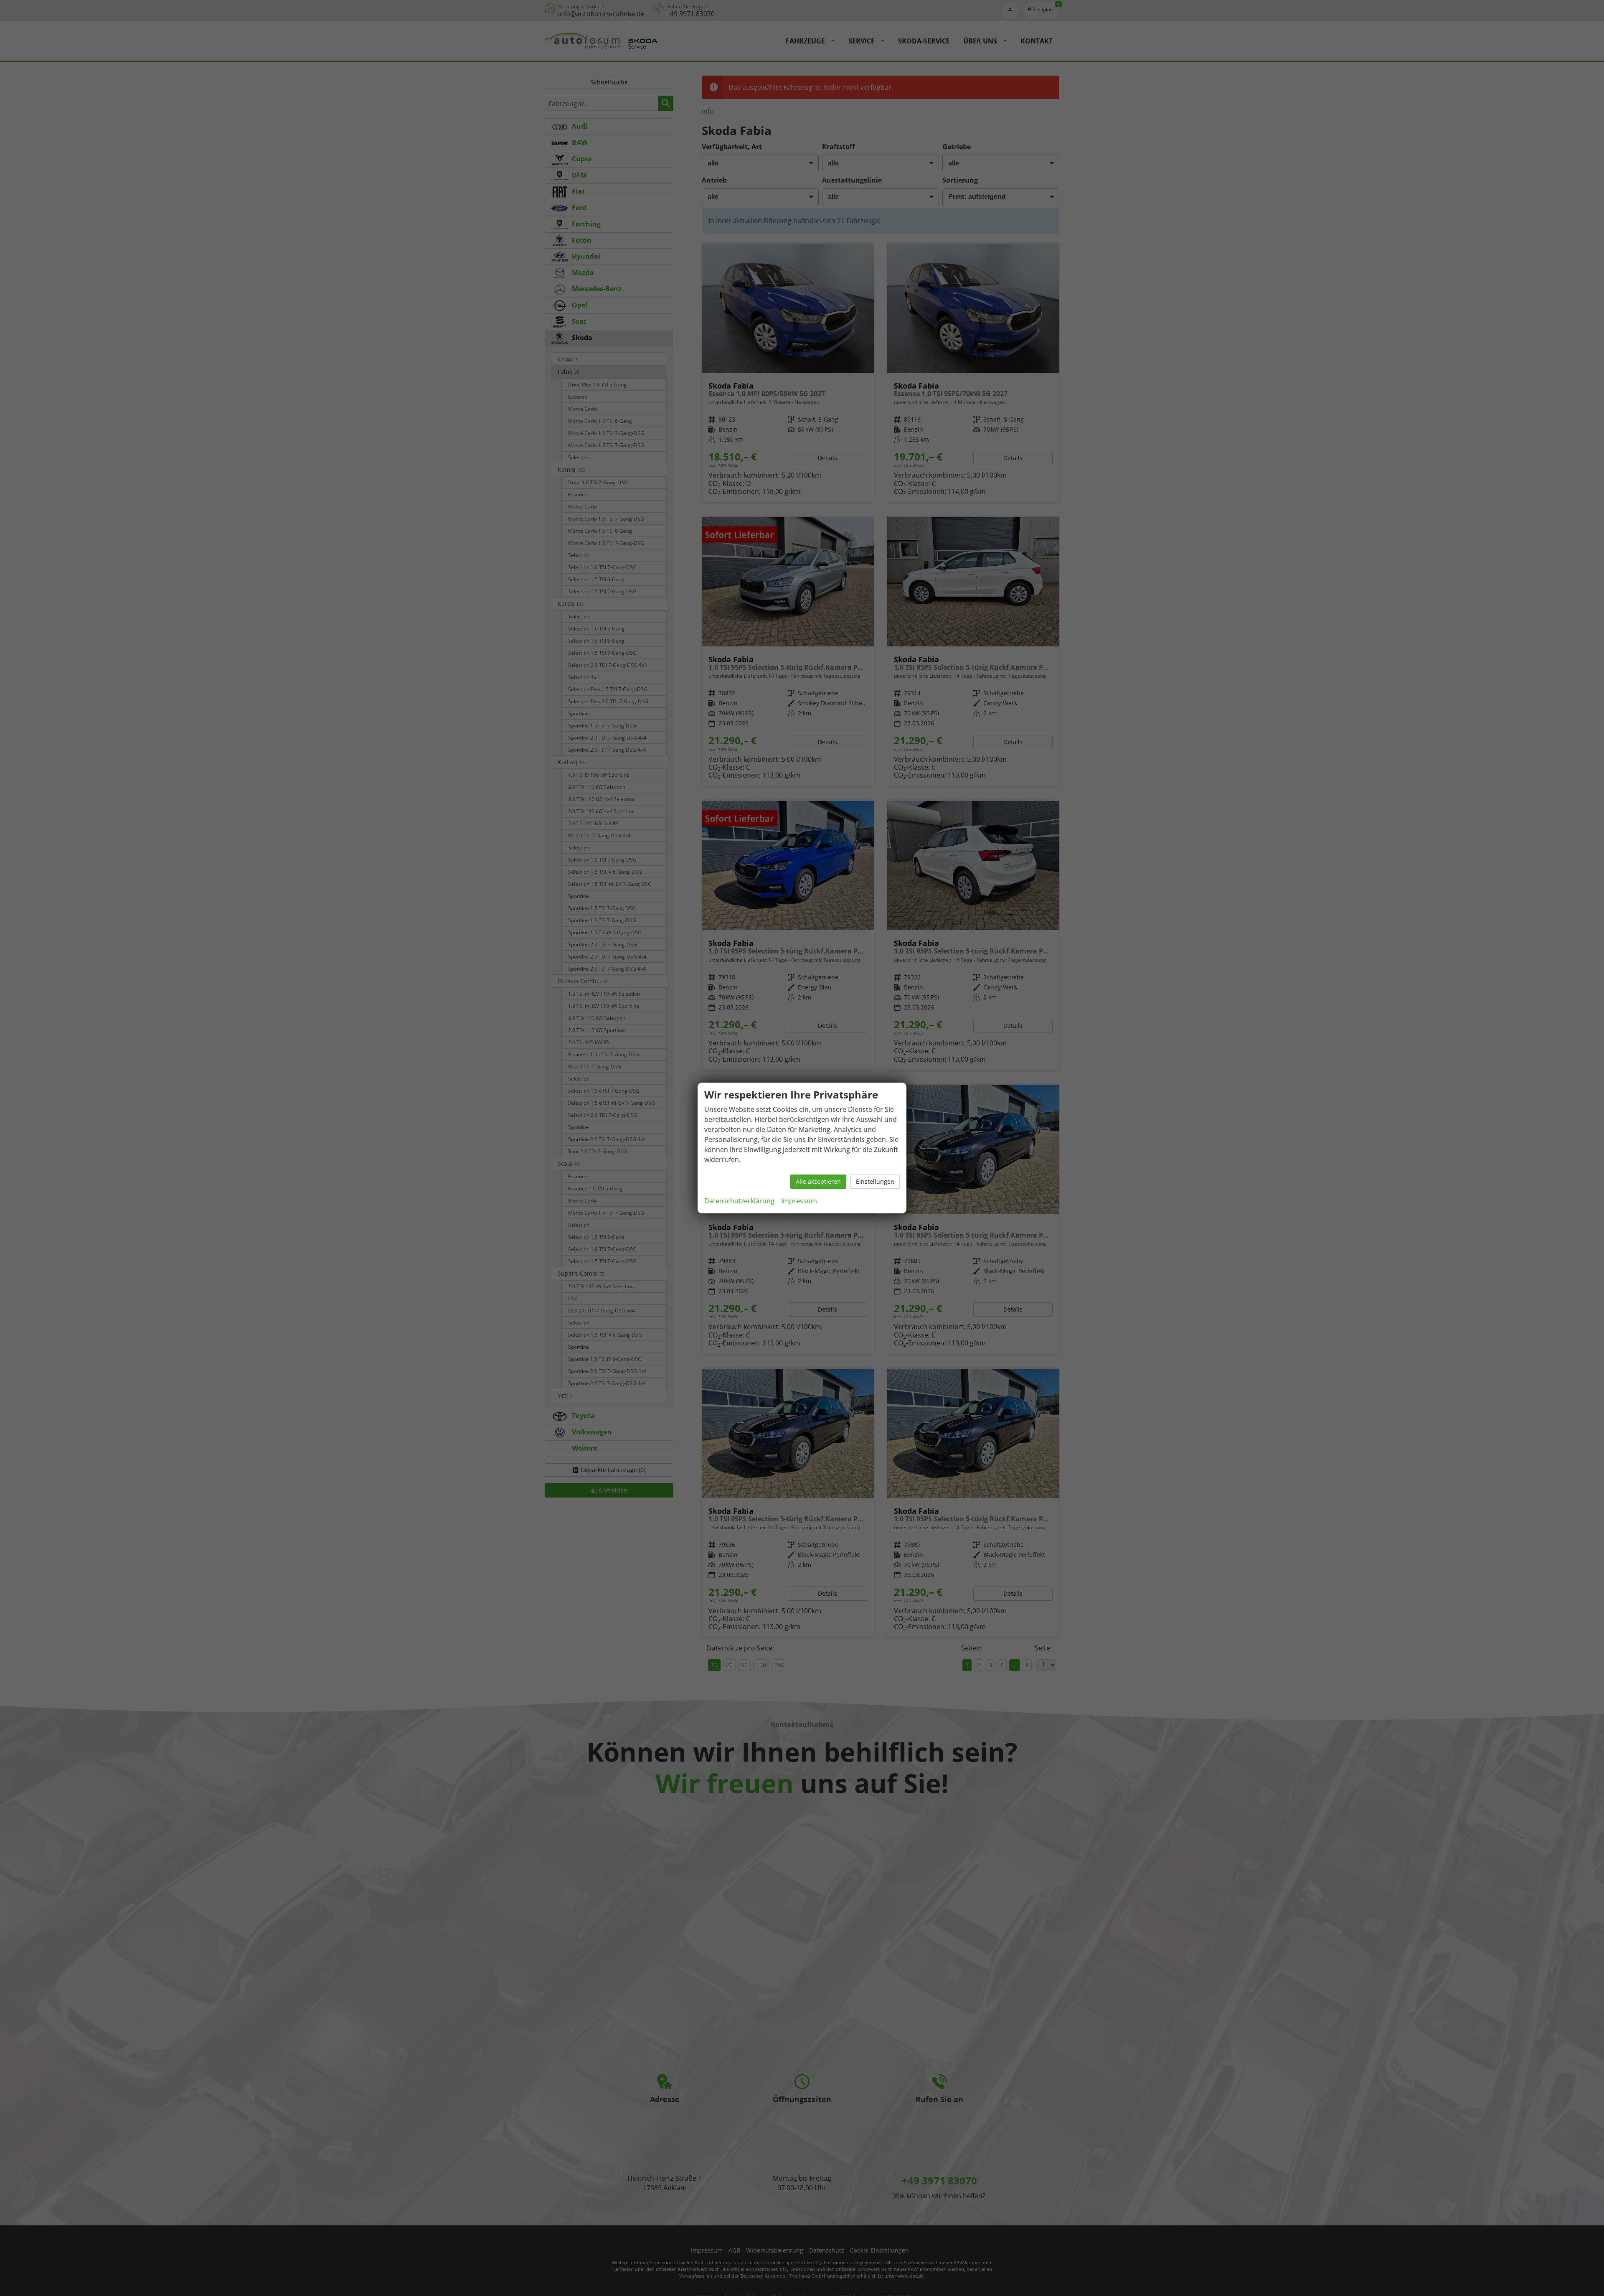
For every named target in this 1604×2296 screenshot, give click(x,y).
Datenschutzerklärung (739, 1201)
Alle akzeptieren (818, 1181)
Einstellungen (875, 1181)
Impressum (799, 1201)
